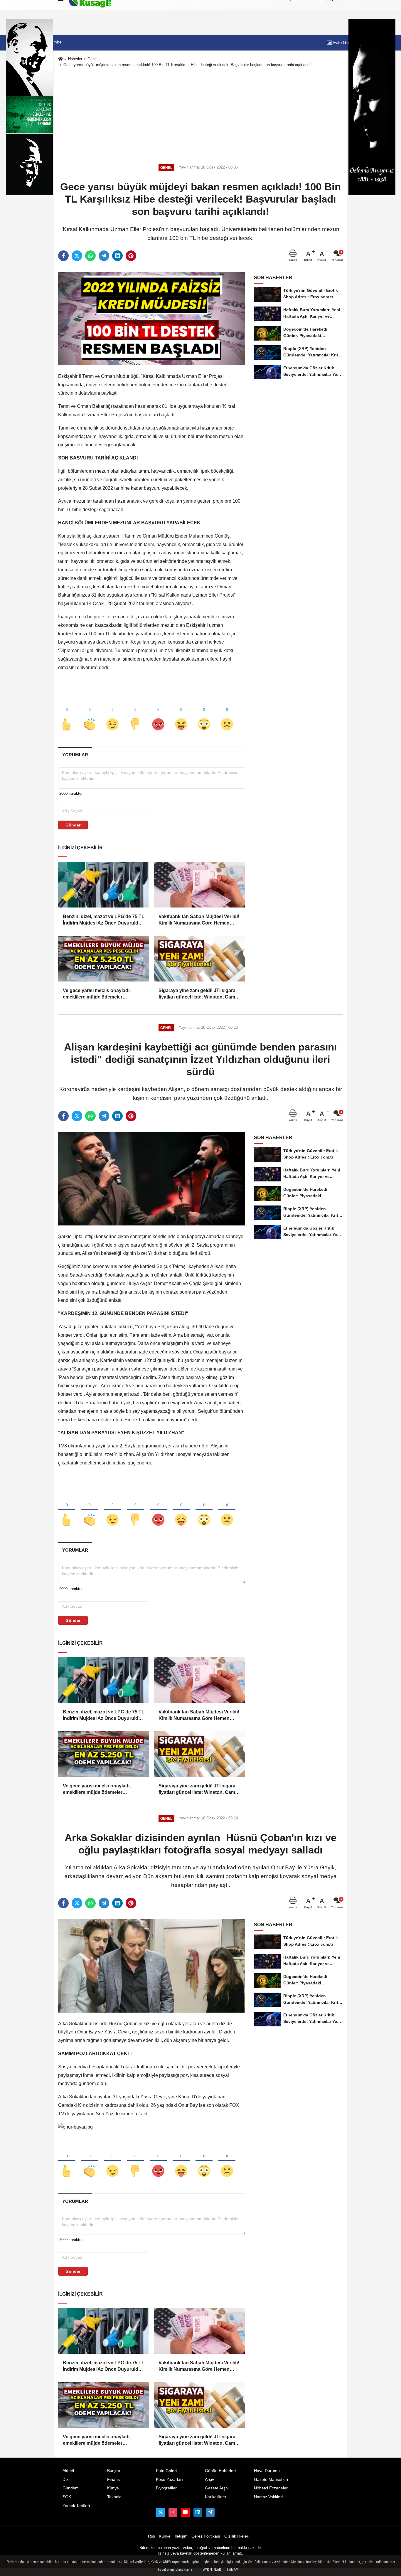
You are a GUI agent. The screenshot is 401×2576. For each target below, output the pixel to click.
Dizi (66, 2480)
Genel (92, 59)
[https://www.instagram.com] (173, 2512)
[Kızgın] (158, 715)
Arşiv (209, 2480)
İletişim (181, 2536)
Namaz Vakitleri (268, 2497)
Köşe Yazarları (169, 2480)
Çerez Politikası (206, 2536)
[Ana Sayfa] (60, 59)
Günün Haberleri (220, 2471)
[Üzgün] (227, 715)
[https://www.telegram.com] (210, 2512)
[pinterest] (131, 256)
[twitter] (77, 256)
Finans (113, 2480)
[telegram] (104, 256)
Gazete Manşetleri (271, 2480)
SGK (67, 2497)
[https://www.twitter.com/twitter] (160, 2512)
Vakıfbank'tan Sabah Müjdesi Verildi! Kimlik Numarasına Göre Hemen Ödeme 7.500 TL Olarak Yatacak (199, 920)
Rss (151, 2536)
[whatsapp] (90, 256)
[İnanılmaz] (204, 715)
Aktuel (68, 2471)
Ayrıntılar (212, 2570)
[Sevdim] (112, 715)
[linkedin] (117, 256)
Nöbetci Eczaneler (271, 2488)
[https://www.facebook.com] (185, 2512)
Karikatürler (216, 2497)
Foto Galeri (343, 42)
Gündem (71, 2488)
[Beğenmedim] (135, 715)
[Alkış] (90, 715)
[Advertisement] (201, 114)
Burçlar (114, 2471)
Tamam (232, 2570)
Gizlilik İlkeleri (237, 2536)
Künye (113, 2488)
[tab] (75, 755)
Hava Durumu (267, 2471)
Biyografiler (166, 2488)
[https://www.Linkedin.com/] (198, 2512)
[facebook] (63, 256)
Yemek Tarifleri (76, 2506)
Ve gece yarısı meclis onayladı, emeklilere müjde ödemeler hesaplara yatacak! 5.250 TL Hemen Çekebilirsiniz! (102, 994)
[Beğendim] (67, 715)
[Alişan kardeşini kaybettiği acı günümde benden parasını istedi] (152, 1178)
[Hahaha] (181, 715)
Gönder (73, 825)
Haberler (75, 59)
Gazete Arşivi (217, 2488)
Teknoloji (115, 2497)
